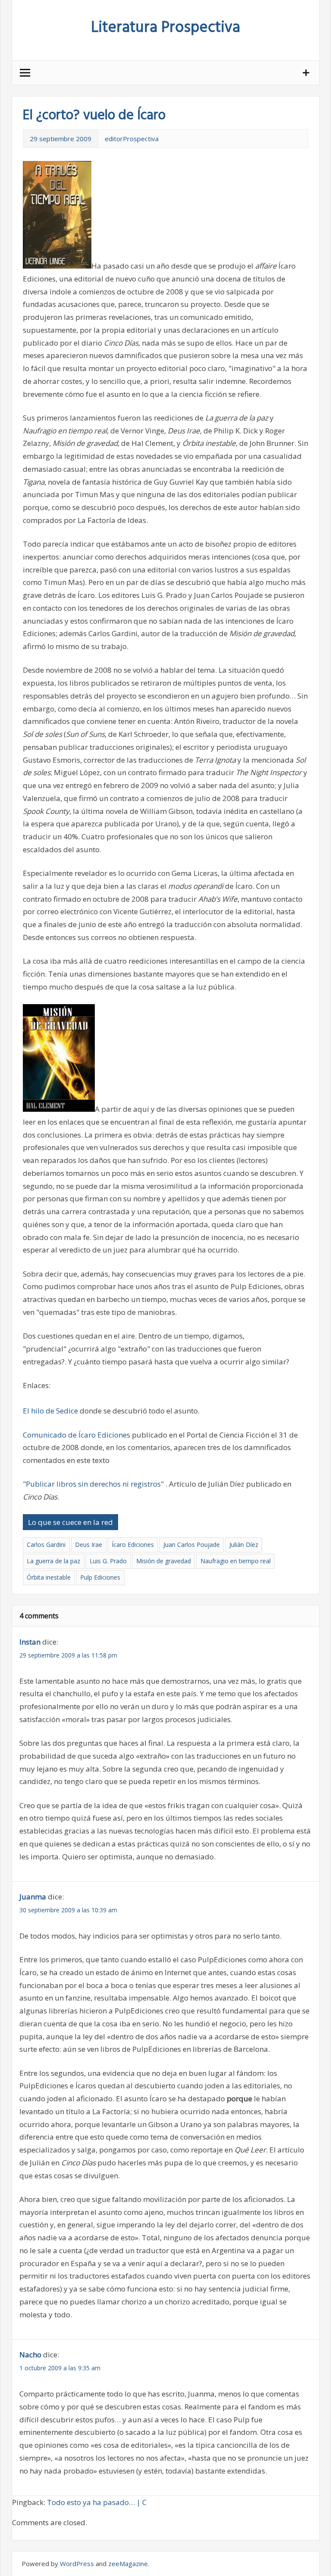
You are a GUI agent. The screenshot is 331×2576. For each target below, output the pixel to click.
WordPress (77, 2564)
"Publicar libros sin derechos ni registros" (93, 1484)
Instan (30, 1642)
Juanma (33, 1897)
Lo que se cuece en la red (70, 1522)
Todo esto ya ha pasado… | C (97, 2502)
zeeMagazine (128, 2564)
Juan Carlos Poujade (192, 1545)
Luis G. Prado (108, 1561)
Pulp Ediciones (100, 1577)
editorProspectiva (132, 139)
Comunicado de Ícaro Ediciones (77, 1435)
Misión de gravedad (164, 1561)
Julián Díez (244, 1545)
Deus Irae (89, 1545)
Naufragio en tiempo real (236, 1561)
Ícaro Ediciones (133, 1545)
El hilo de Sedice (51, 1411)
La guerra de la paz (53, 1561)
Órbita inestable (49, 1577)
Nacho (30, 2355)
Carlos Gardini (46, 1545)
